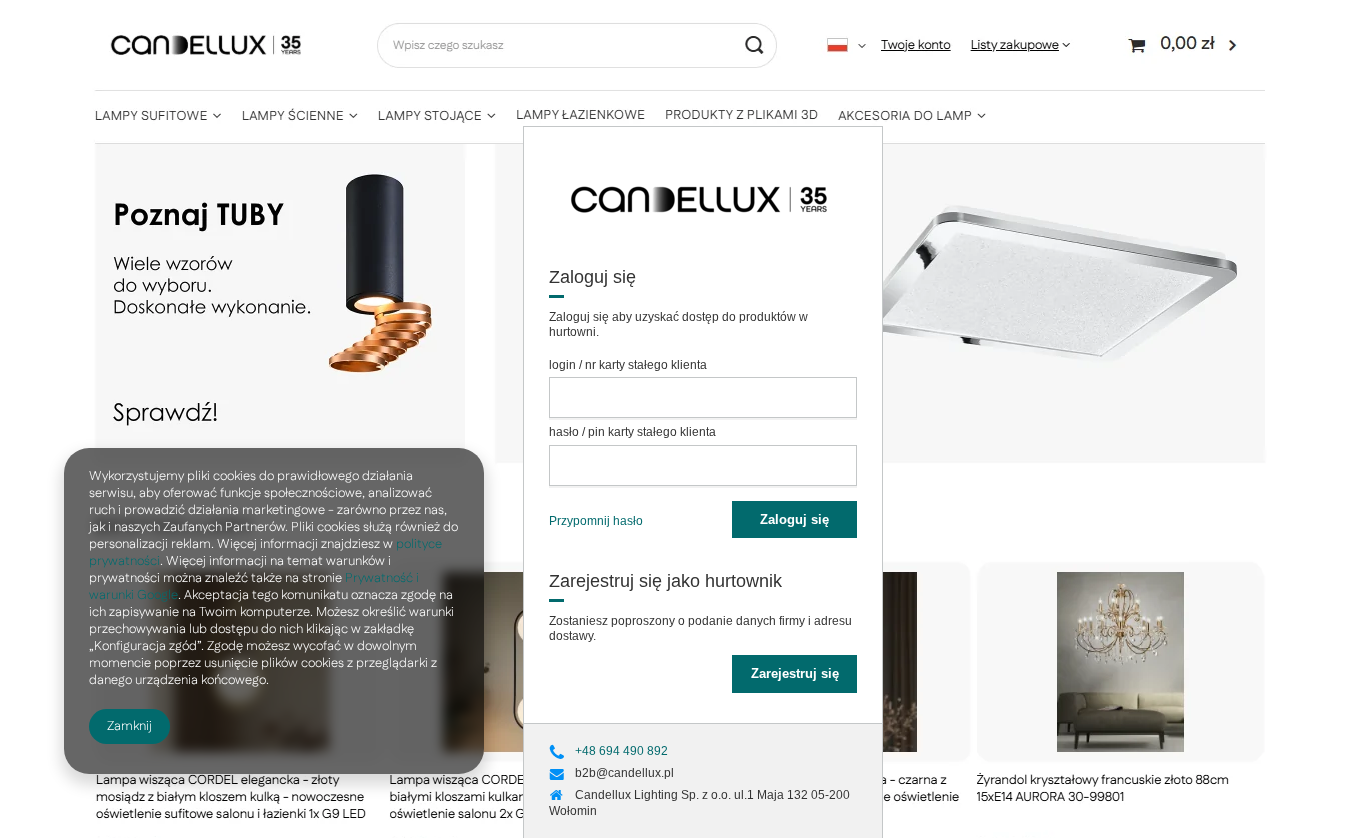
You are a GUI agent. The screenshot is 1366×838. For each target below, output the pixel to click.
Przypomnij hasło (596, 521)
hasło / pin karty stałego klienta (632, 432)
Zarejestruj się (795, 673)
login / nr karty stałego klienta (628, 365)
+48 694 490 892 (621, 751)
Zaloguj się (794, 519)
